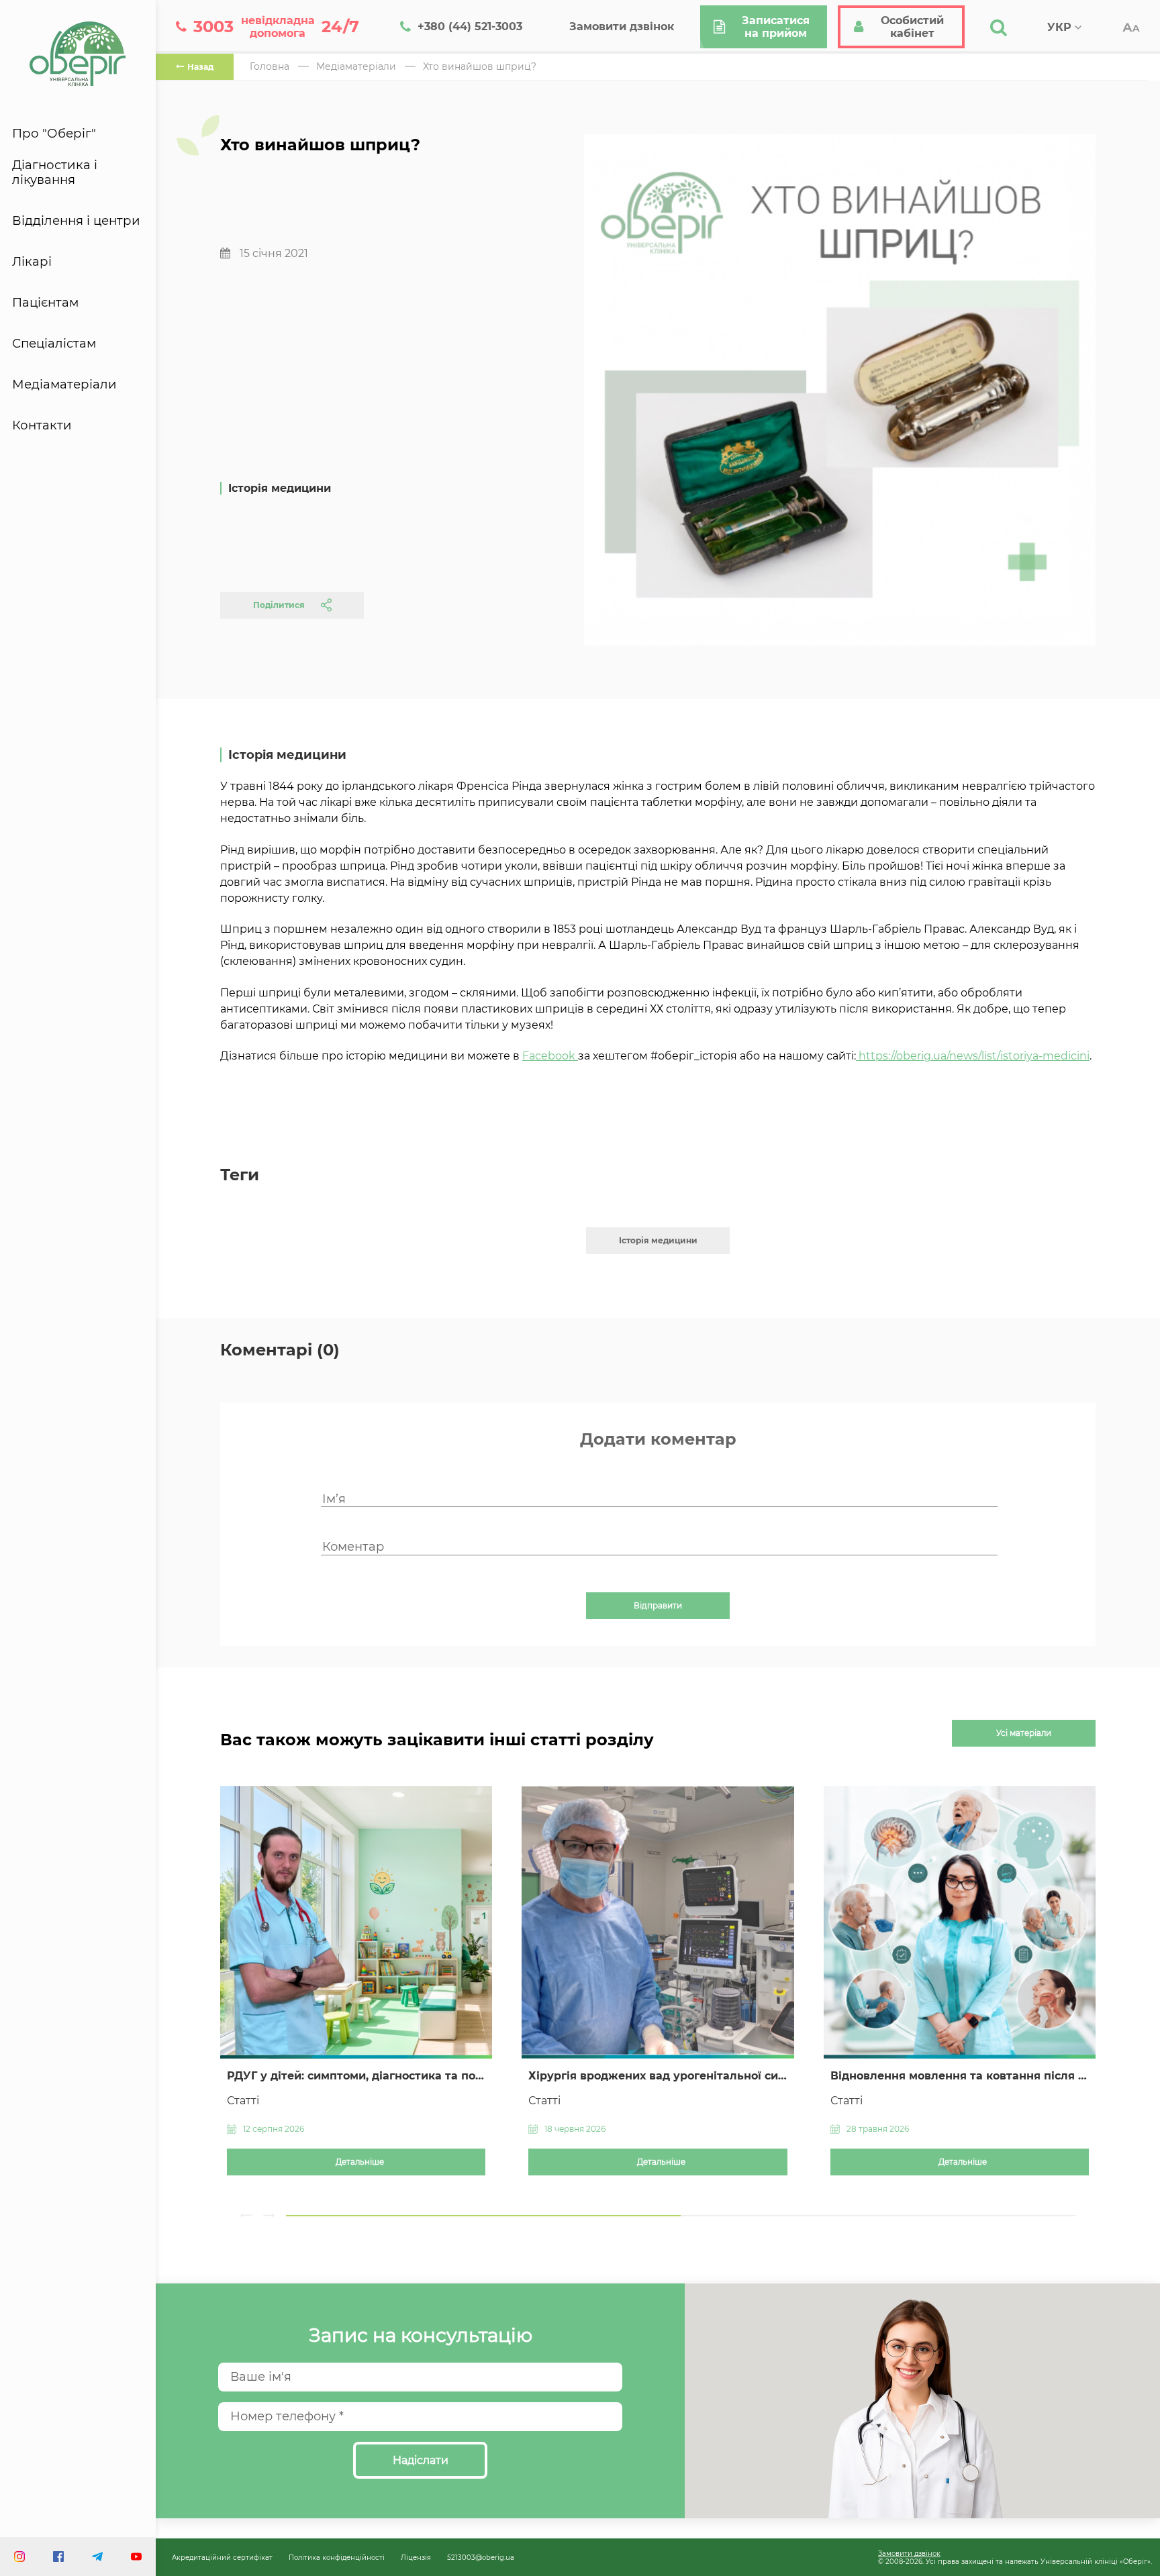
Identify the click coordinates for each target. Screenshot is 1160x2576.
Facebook (550, 1056)
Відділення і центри (76, 221)
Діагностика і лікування (55, 172)
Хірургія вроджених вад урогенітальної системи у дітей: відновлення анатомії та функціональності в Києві (658, 2076)
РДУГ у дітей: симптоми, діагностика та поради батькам (356, 2076)
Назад (200, 67)
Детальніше (360, 2162)
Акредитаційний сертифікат (222, 2557)
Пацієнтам (45, 303)
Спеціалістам (54, 344)
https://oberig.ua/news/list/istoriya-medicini (974, 1056)
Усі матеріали (1024, 1733)
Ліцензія (416, 2557)
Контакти (42, 425)
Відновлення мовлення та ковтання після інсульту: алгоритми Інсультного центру (960, 2076)
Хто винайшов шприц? (480, 66)
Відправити (658, 1606)
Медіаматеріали (64, 384)
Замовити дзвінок (909, 2553)
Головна (270, 66)
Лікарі (32, 262)
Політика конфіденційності (337, 2557)
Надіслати (421, 2460)
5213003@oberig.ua (481, 2557)
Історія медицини (658, 1240)
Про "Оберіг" (54, 134)
